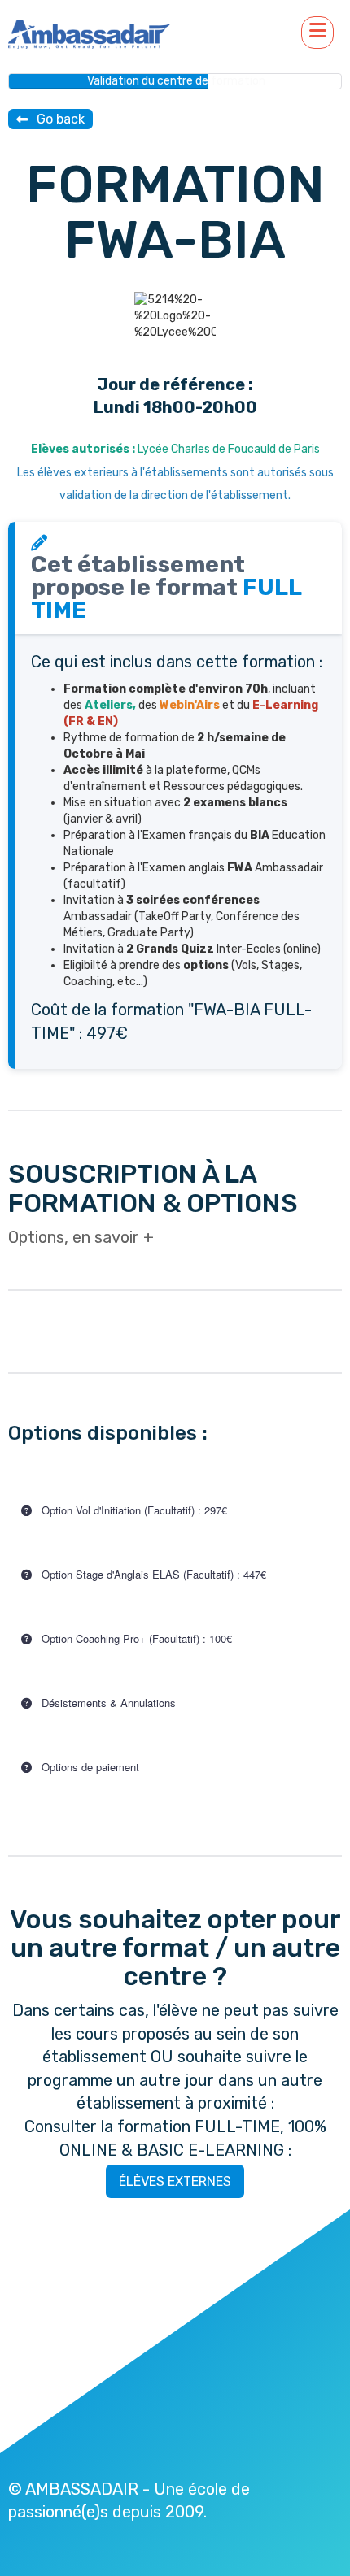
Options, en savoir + (81, 1237)
